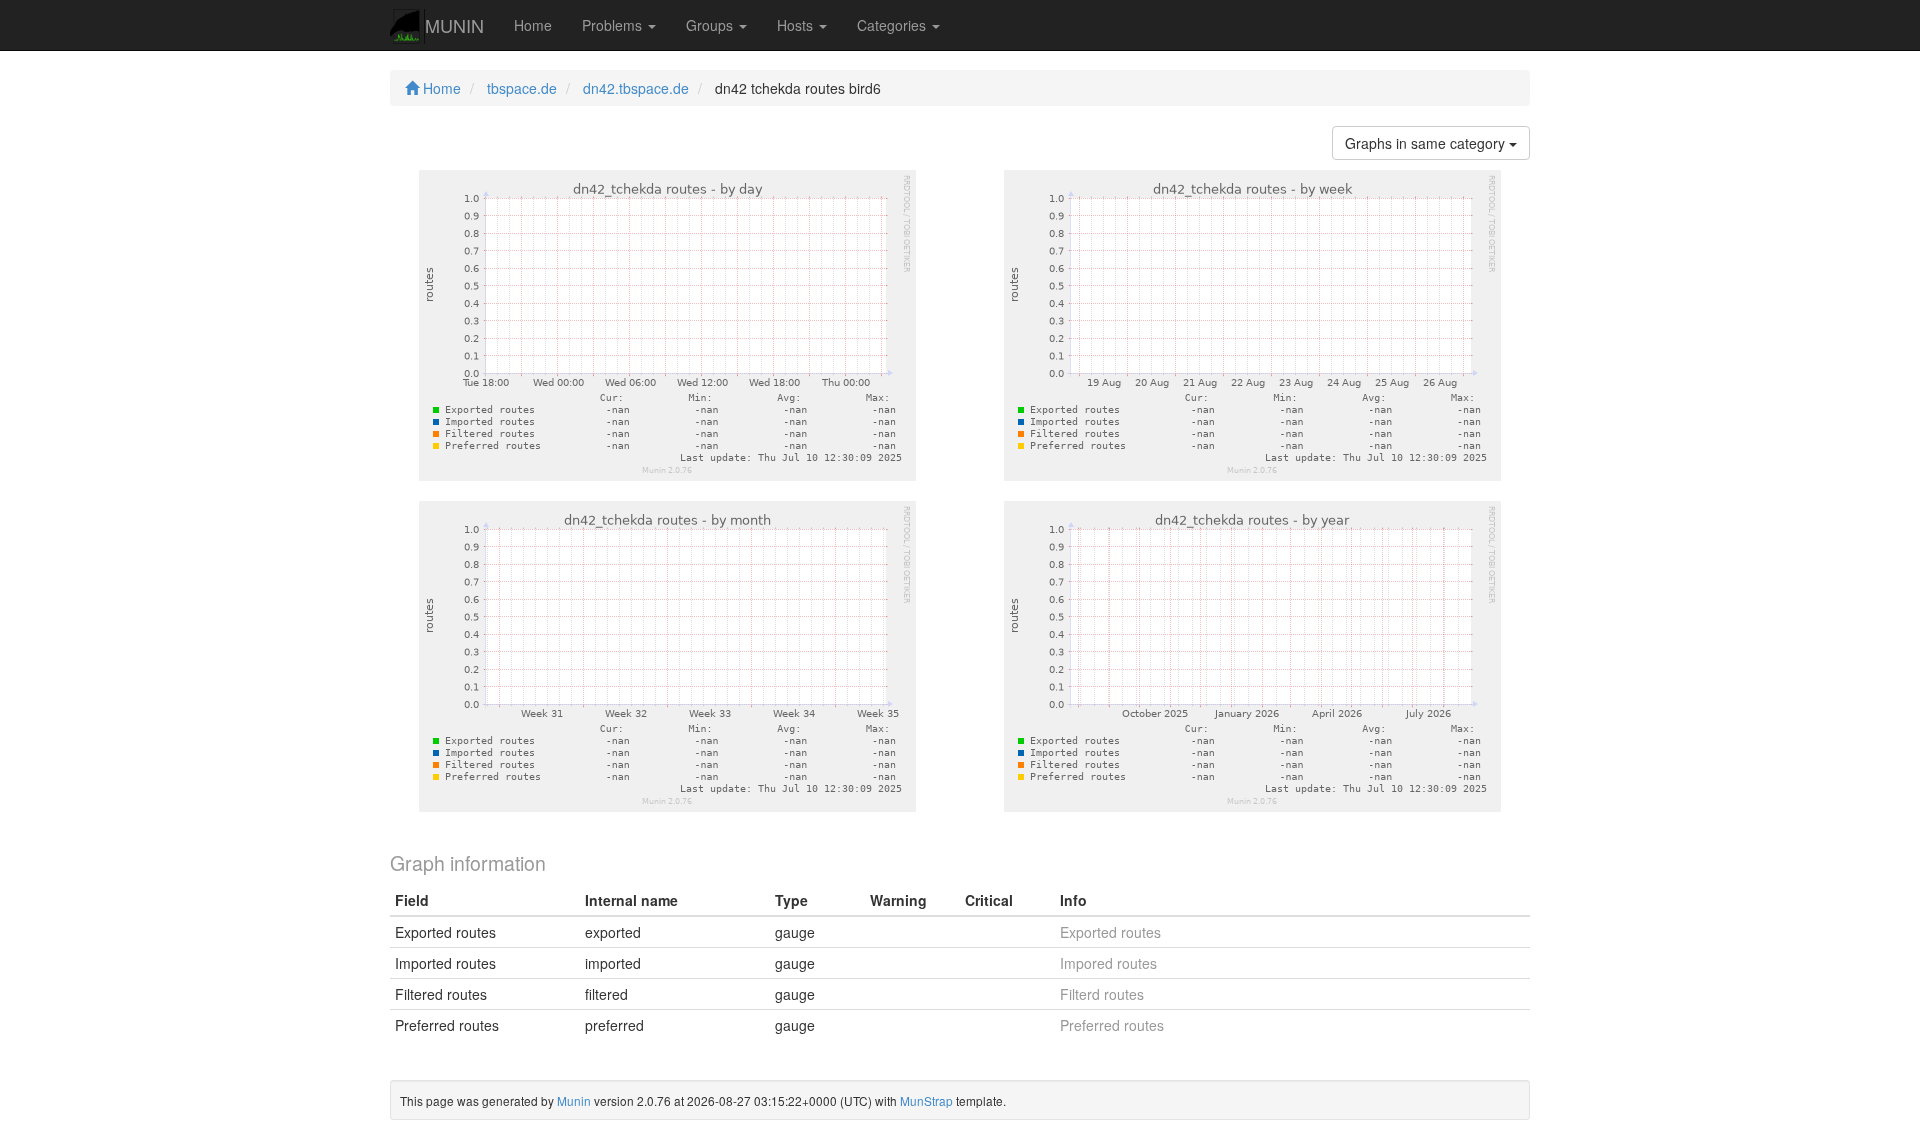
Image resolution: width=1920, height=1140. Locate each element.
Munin (574, 1100)
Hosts (797, 25)
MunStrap (926, 1100)
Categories (893, 25)
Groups (711, 25)
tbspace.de (522, 88)
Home (533, 25)
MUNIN (454, 25)
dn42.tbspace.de (636, 88)
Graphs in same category (1427, 143)
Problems (614, 25)
